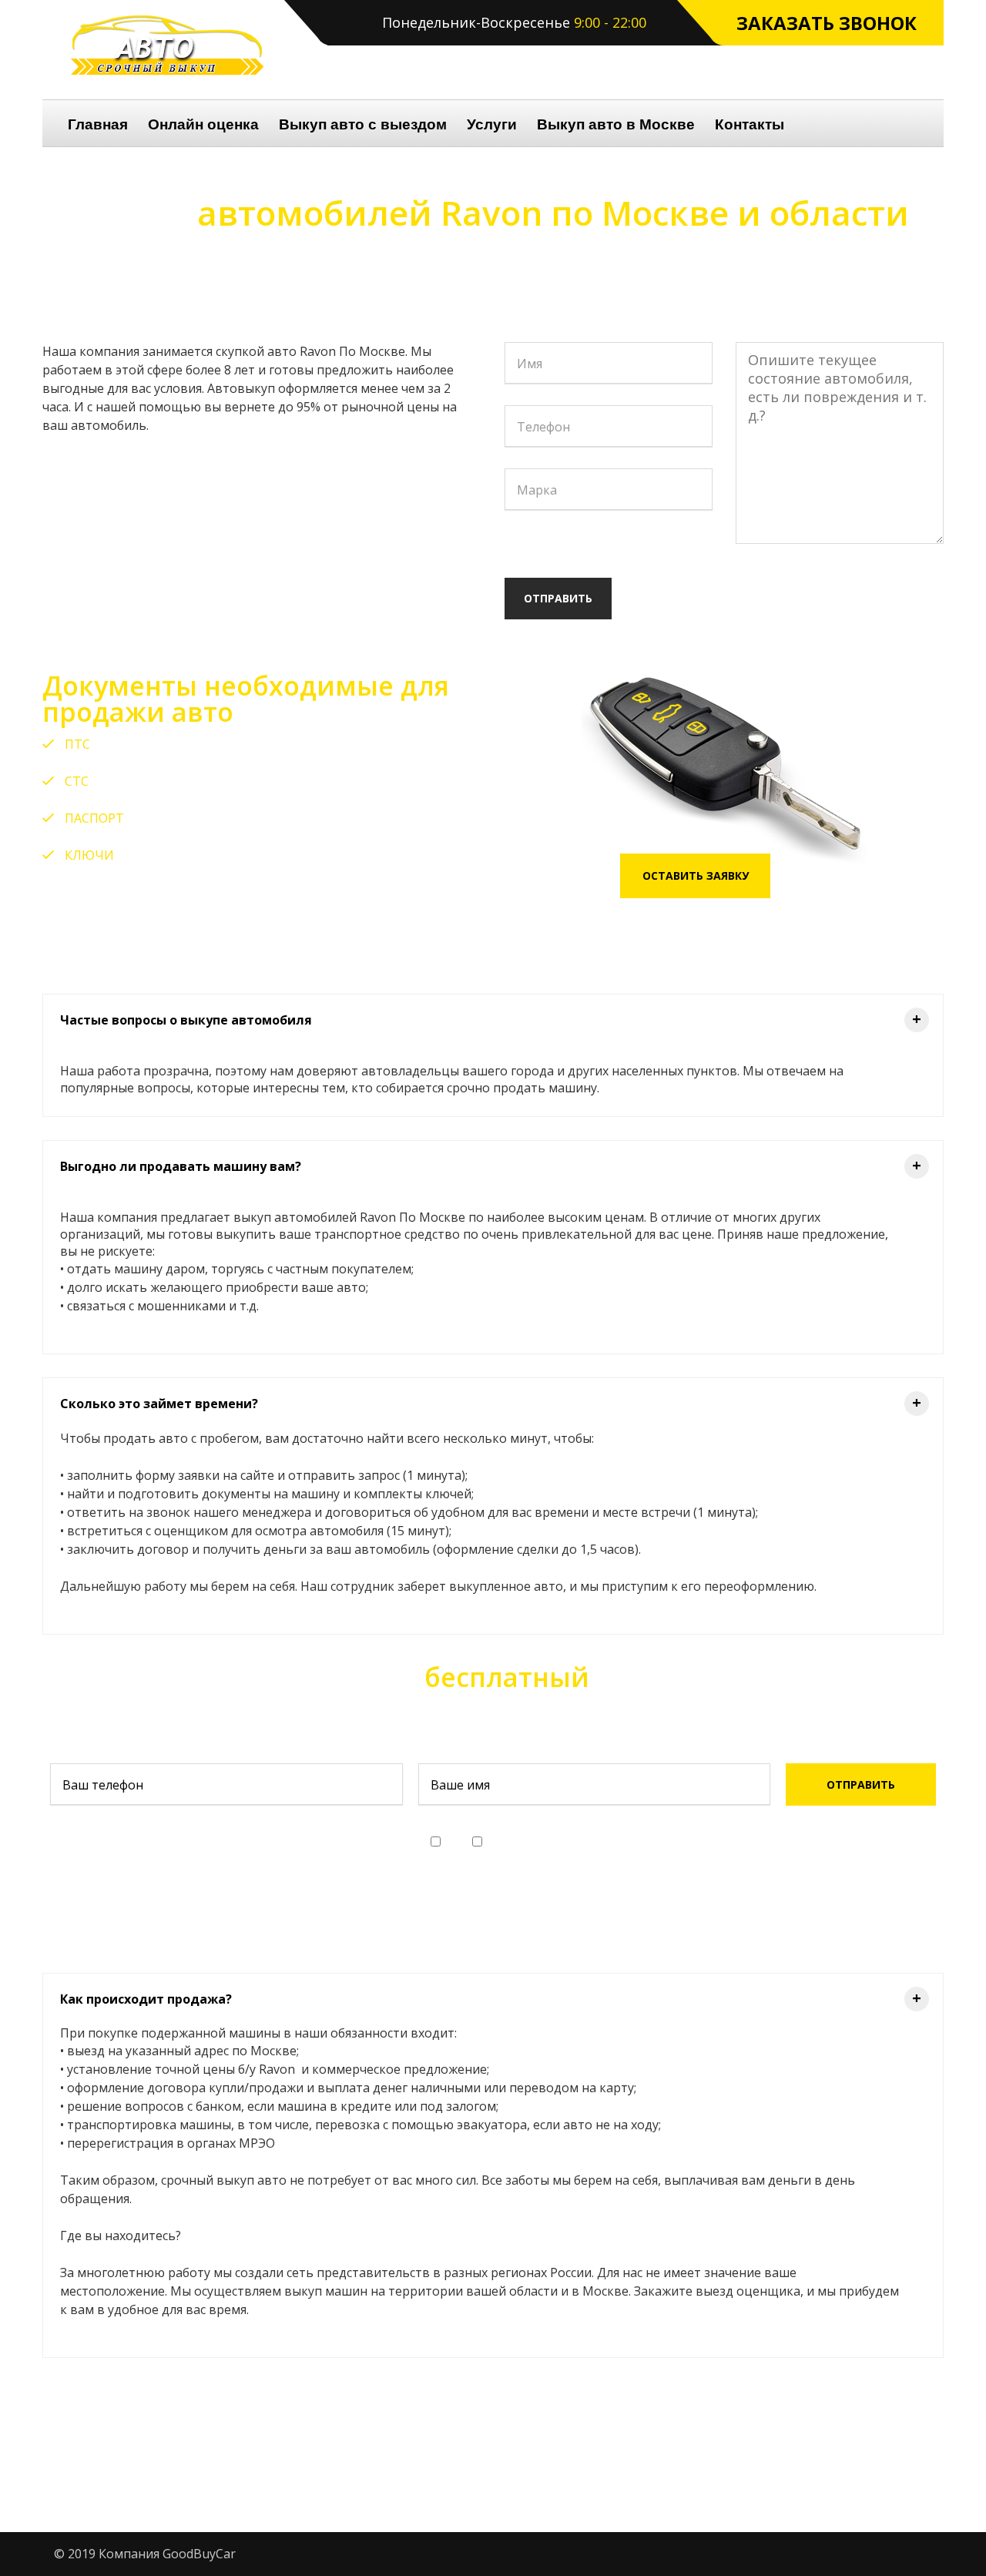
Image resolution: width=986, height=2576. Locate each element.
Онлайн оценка (203, 124)
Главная (98, 124)
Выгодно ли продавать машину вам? (491, 1165)
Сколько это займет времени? (491, 1402)
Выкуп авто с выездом (363, 124)
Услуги (492, 124)
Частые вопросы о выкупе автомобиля (491, 1019)
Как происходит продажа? (491, 1998)
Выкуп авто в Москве (616, 124)
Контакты (750, 124)
